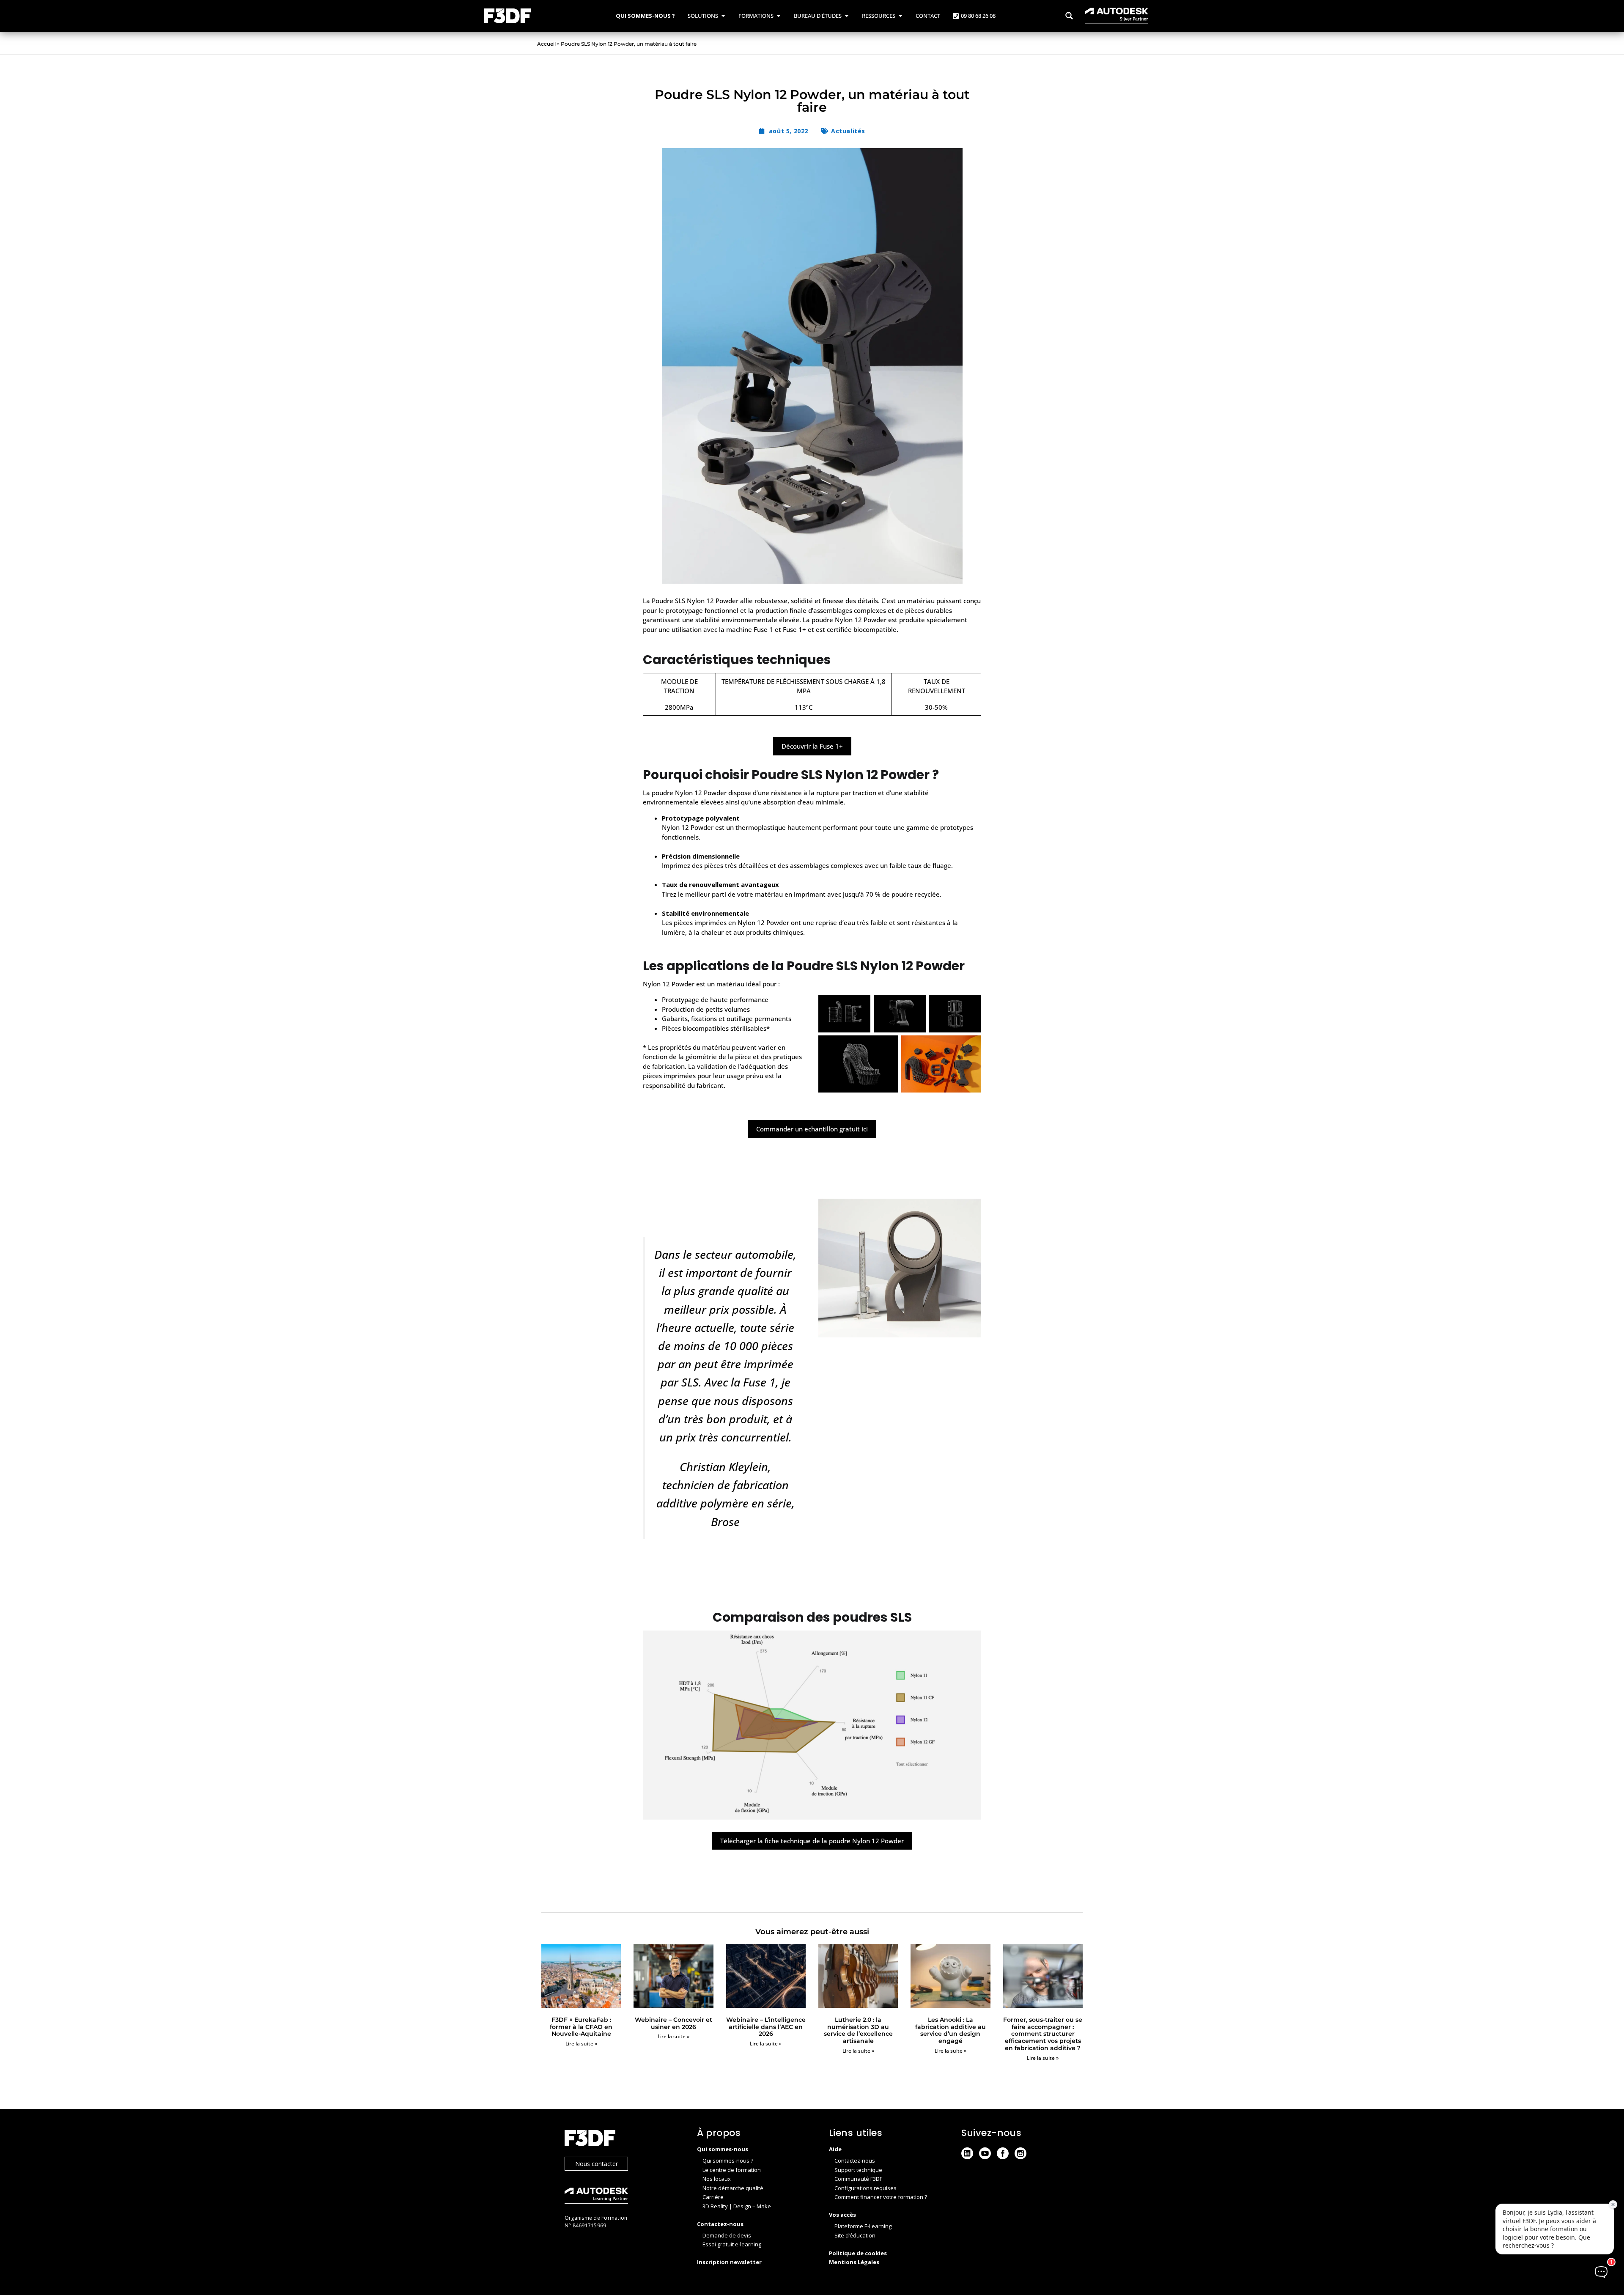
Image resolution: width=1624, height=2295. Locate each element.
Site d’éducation (855, 2235)
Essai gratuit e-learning (732, 2244)
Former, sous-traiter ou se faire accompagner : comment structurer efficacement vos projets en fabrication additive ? (1043, 2034)
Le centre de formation (732, 2170)
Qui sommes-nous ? (728, 2160)
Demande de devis (727, 2235)
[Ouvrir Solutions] (723, 16)
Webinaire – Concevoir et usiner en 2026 (673, 2023)
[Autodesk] (622, 2197)
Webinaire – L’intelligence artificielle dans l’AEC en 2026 (766, 2027)
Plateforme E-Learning (863, 2226)
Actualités (848, 131)
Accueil (546, 44)
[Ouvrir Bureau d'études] (846, 16)
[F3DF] (622, 2139)
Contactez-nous (855, 2160)
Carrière (713, 2197)
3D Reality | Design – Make (737, 2206)
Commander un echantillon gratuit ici (812, 1129)
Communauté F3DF (858, 2179)
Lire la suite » (581, 2044)
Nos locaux (717, 2179)
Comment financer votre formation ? (881, 2197)
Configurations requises (865, 2188)
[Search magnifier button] (1069, 16)
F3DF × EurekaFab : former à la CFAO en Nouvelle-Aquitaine (581, 2027)
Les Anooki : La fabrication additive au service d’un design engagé (951, 2030)
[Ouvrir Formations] (778, 16)
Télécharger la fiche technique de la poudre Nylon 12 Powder (812, 1841)
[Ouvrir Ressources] (900, 16)
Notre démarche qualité (733, 2188)
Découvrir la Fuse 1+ (812, 746)
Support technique (858, 2170)
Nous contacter (597, 2164)
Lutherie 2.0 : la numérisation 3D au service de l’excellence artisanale (858, 2030)
